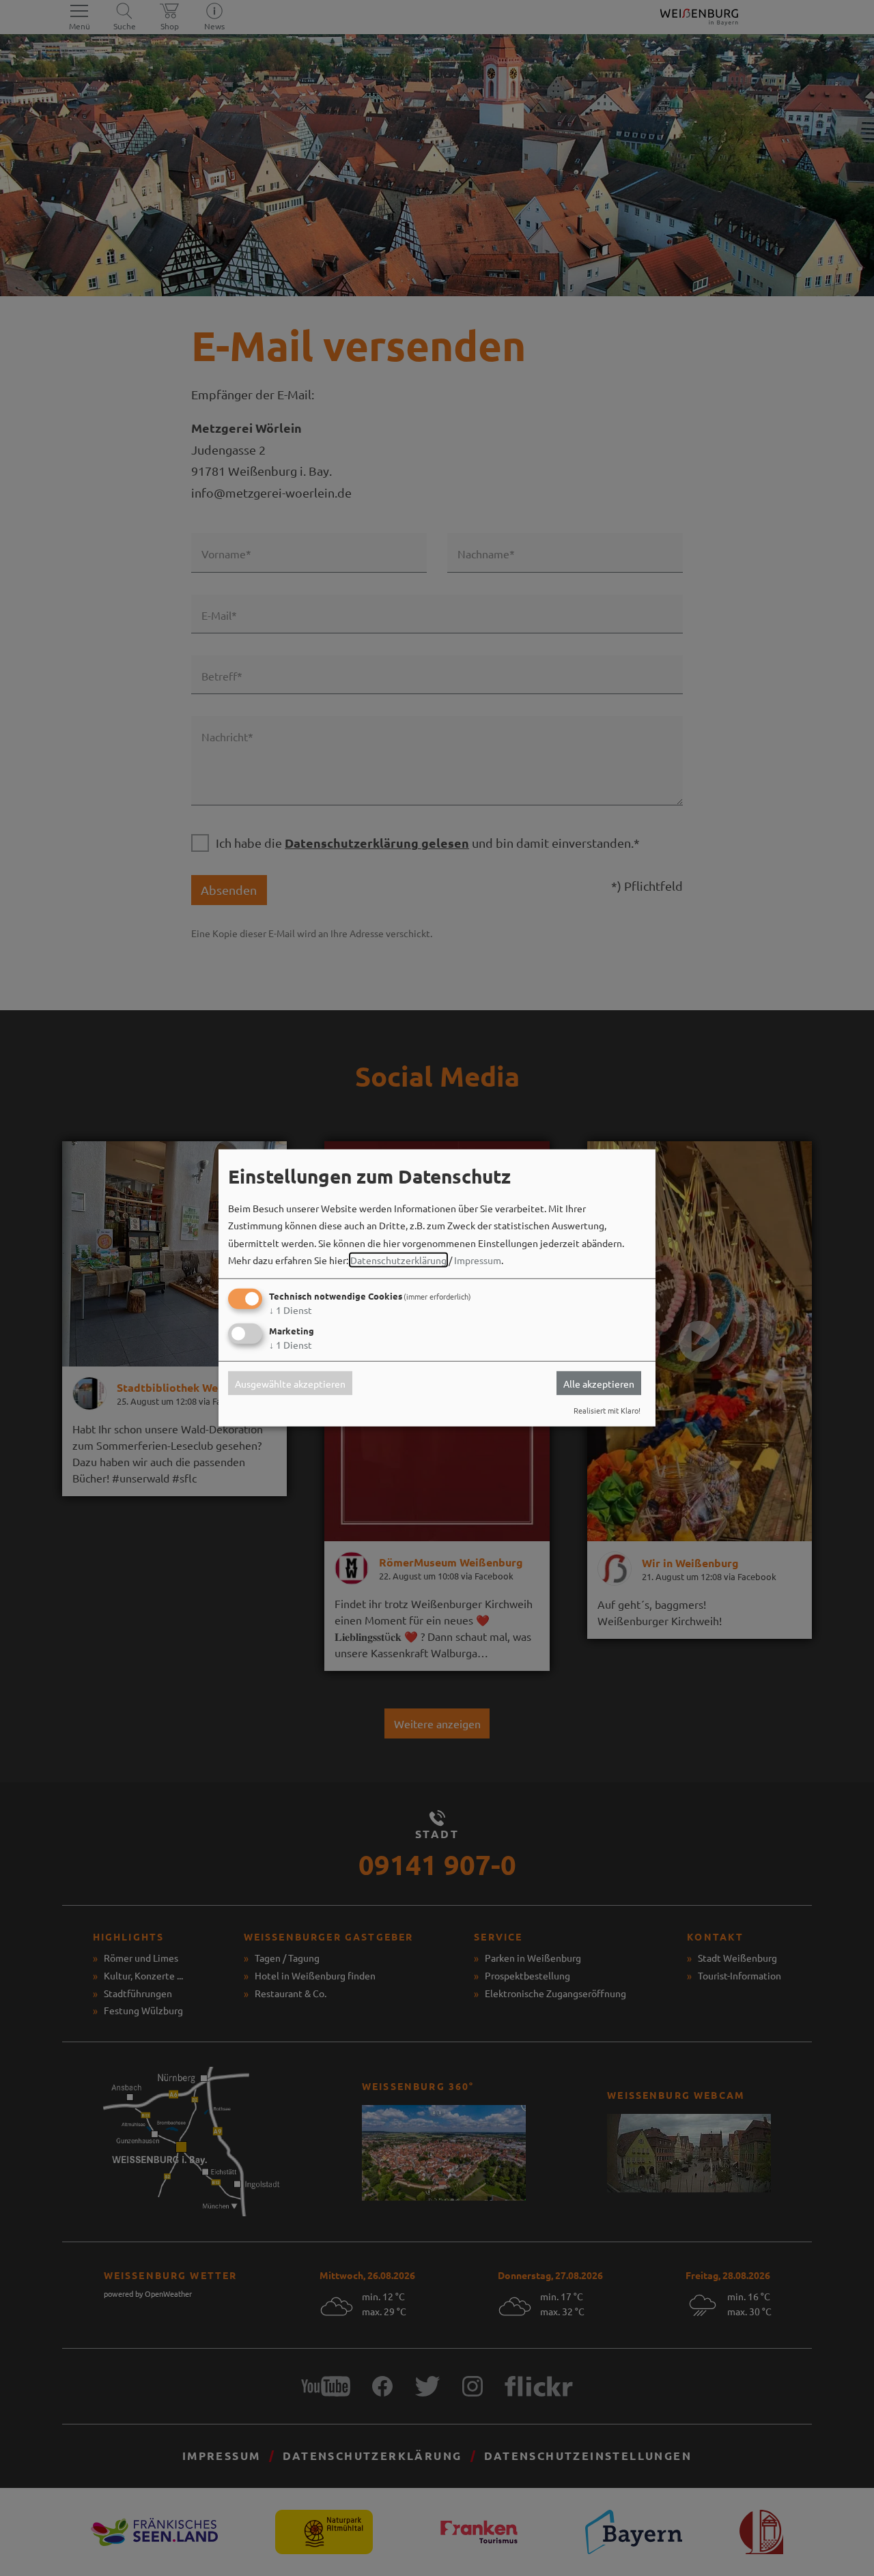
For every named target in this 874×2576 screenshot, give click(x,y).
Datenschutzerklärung (398, 1260)
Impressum (478, 1260)
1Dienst (291, 1310)
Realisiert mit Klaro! (607, 1410)
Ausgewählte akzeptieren (290, 1383)
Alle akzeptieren (599, 1383)
